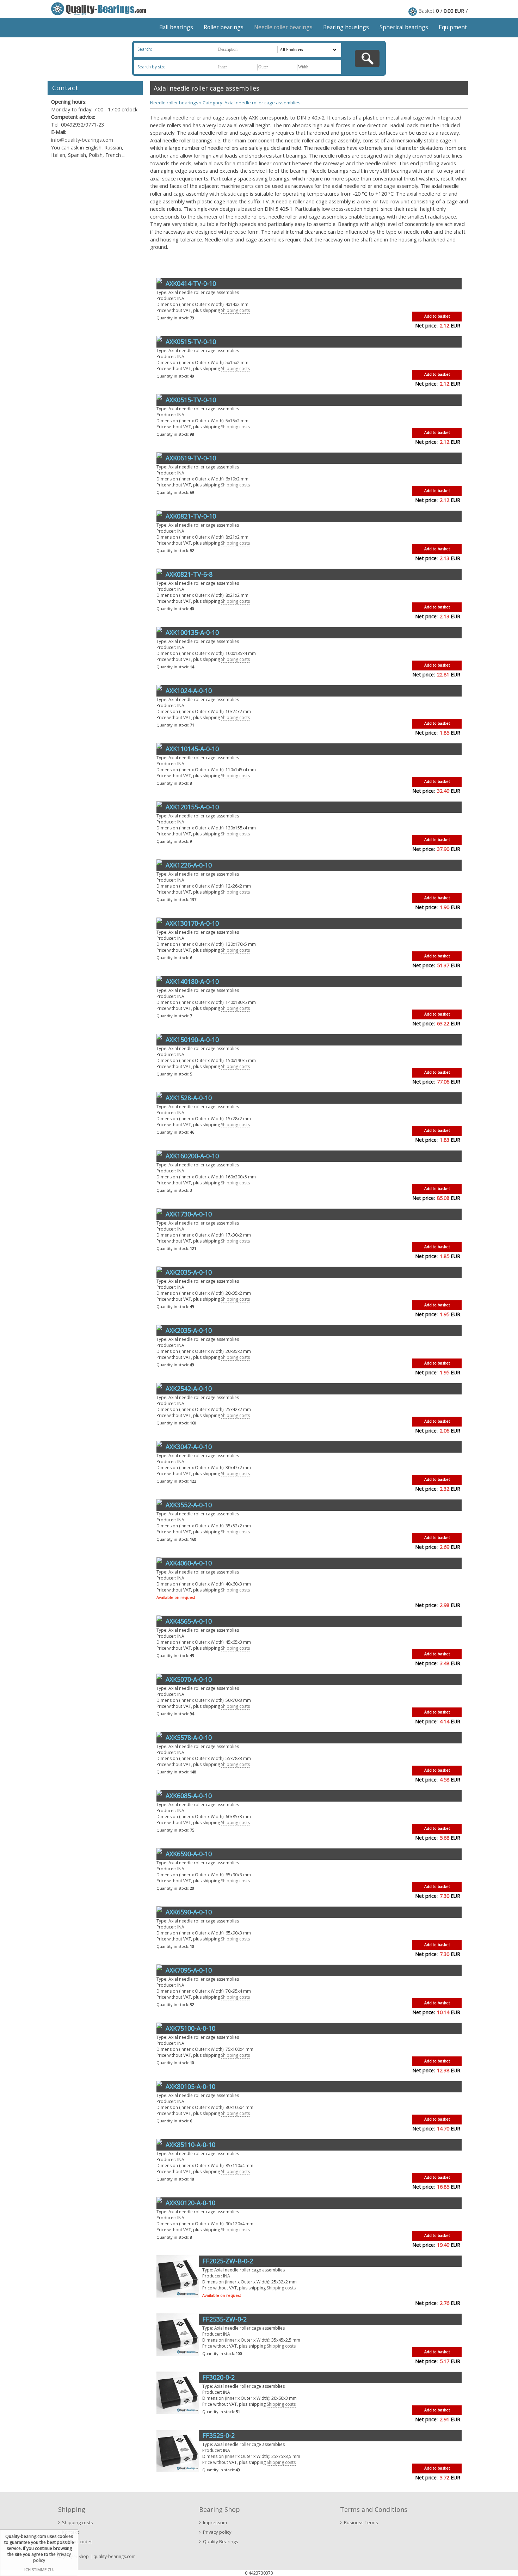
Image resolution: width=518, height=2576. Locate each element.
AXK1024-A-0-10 (189, 691)
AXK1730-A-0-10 (189, 1214)
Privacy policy (217, 2532)
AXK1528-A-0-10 (189, 1098)
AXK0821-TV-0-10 (191, 516)
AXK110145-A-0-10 (192, 749)
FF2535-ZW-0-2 (224, 2319)
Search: (145, 49)
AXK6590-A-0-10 (189, 1854)
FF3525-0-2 (218, 2435)
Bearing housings (346, 27)
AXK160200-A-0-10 (192, 1156)
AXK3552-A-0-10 (189, 1505)
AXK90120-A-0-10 (190, 2203)
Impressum (215, 2522)
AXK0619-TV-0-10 (191, 458)
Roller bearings (224, 27)
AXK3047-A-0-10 (189, 1447)
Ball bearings (176, 27)
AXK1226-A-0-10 (189, 865)
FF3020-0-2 (218, 2377)
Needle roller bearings (283, 27)
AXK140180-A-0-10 (192, 981)
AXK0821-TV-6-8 (189, 574)
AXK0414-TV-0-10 (191, 283)
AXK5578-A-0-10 (189, 1737)
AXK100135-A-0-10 (192, 632)
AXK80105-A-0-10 (190, 2086)
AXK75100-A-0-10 (190, 2028)
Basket (426, 11)
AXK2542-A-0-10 (189, 1388)
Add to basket (437, 316)
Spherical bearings (404, 27)
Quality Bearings (221, 2541)
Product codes (77, 2541)
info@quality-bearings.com (82, 140)
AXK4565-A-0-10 (189, 1621)
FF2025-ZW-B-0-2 (228, 2261)
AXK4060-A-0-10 (189, 1563)
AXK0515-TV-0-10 (191, 342)
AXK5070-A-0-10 (189, 1679)
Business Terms (361, 2522)
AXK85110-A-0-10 (190, 2145)
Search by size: (152, 67)
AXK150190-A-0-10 (192, 1039)
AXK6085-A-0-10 (189, 1796)
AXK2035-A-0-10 (189, 1272)
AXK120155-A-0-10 (192, 807)
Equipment (453, 27)
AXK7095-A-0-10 (189, 1970)
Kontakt (70, 2532)
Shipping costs (235, 310)
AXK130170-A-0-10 (192, 923)
